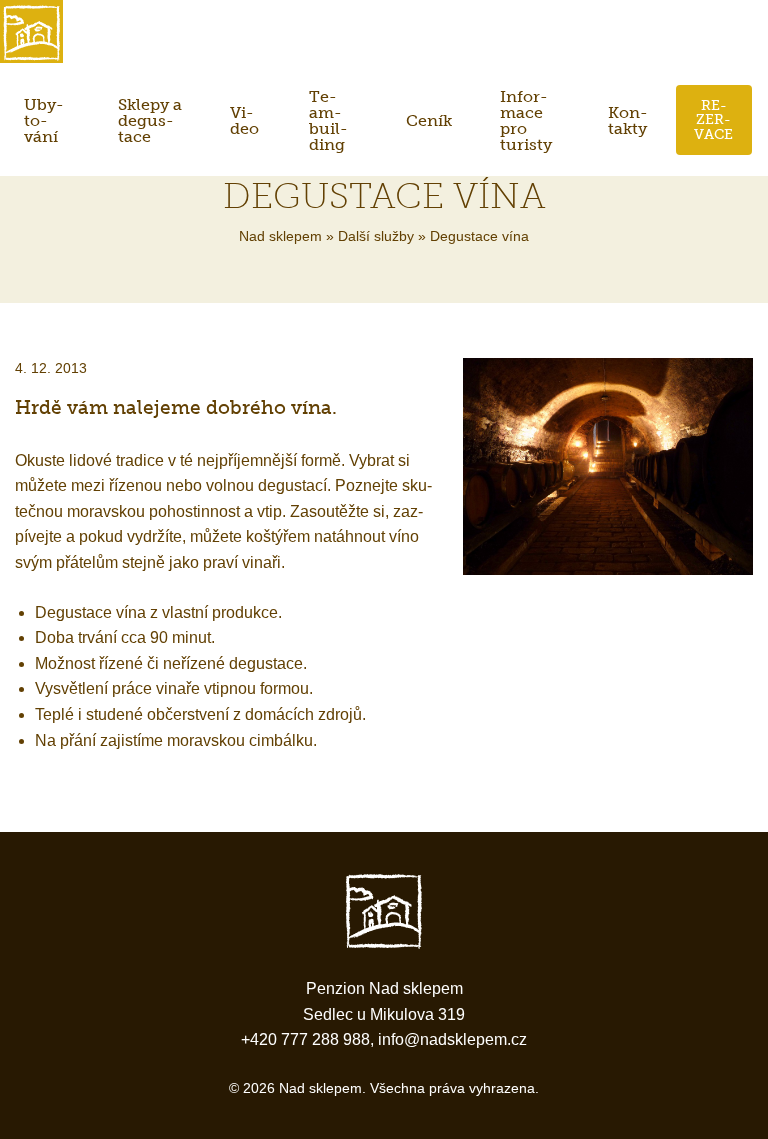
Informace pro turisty (526, 120)
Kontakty (628, 120)
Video (244, 120)
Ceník (429, 120)
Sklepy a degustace (150, 120)
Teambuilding (328, 120)
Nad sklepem (280, 236)
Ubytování (44, 120)
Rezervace (713, 119)
